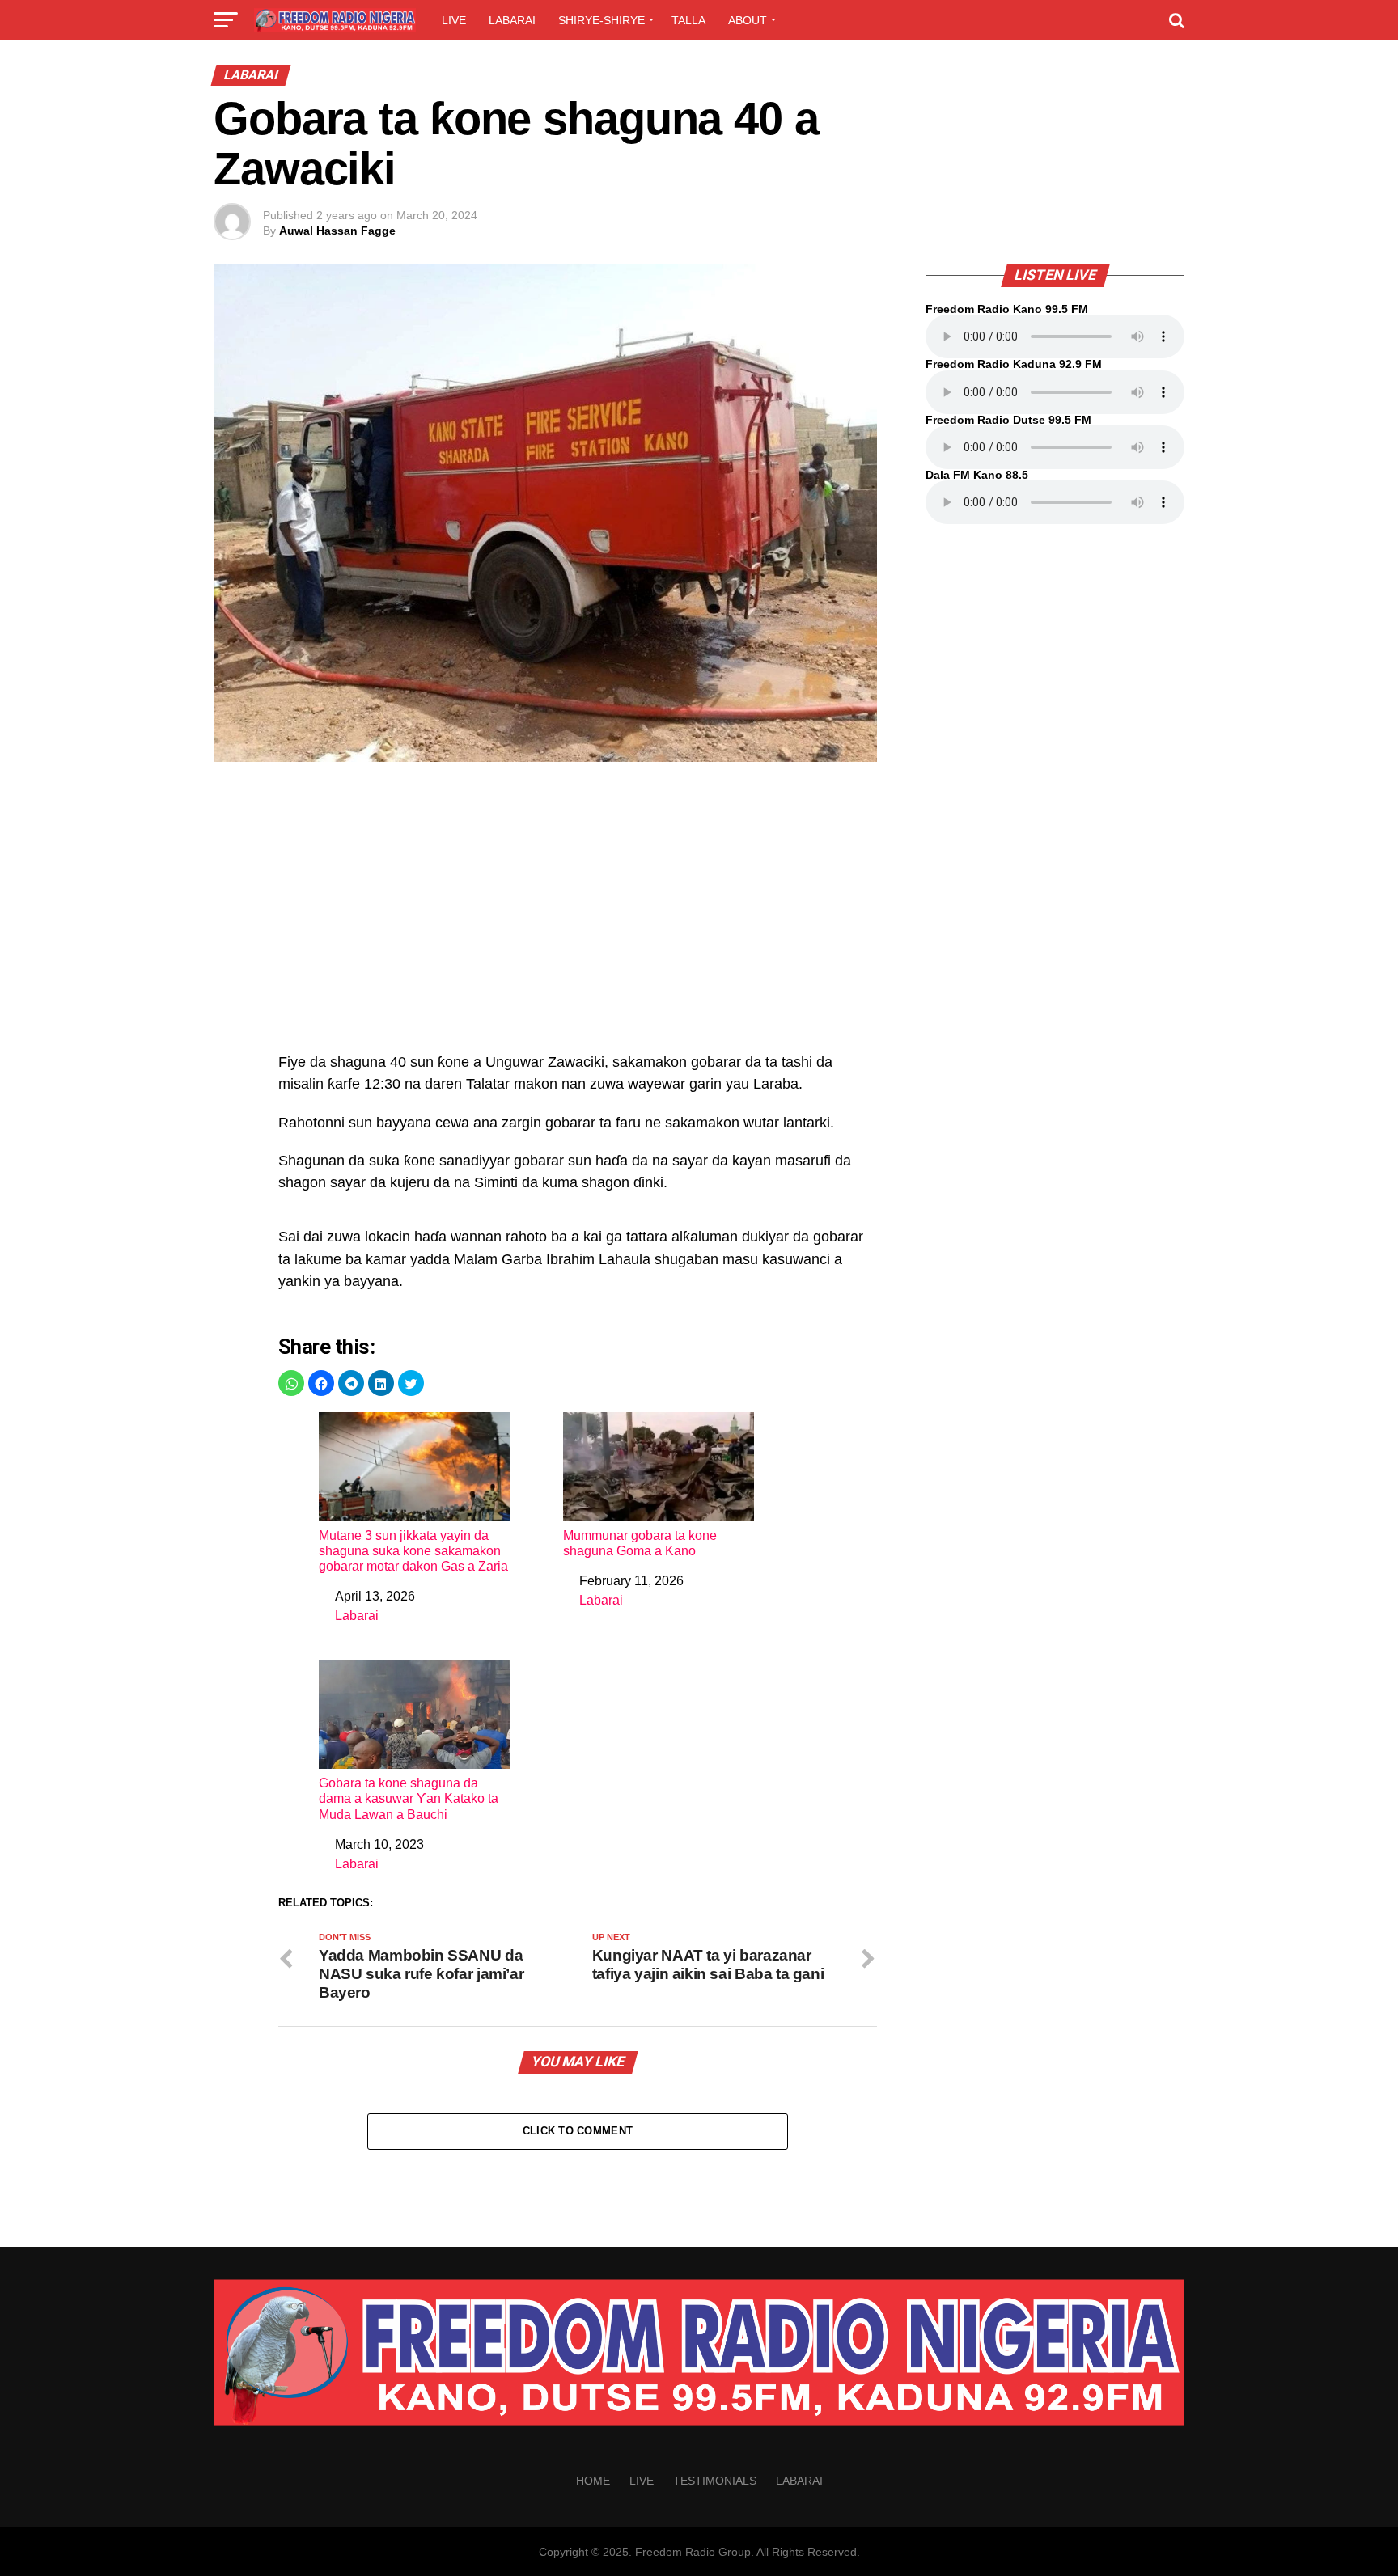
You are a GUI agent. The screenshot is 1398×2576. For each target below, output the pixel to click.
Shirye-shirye (602, 20)
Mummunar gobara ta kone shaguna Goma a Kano (640, 1543)
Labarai (512, 20)
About (748, 20)
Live (454, 20)
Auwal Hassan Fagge (337, 231)
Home (593, 2481)
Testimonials (715, 2481)
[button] (291, 1383)
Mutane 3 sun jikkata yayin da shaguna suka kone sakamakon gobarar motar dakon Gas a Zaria (413, 1551)
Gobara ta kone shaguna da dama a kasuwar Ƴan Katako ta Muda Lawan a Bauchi (409, 1798)
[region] (578, 916)
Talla (688, 20)
